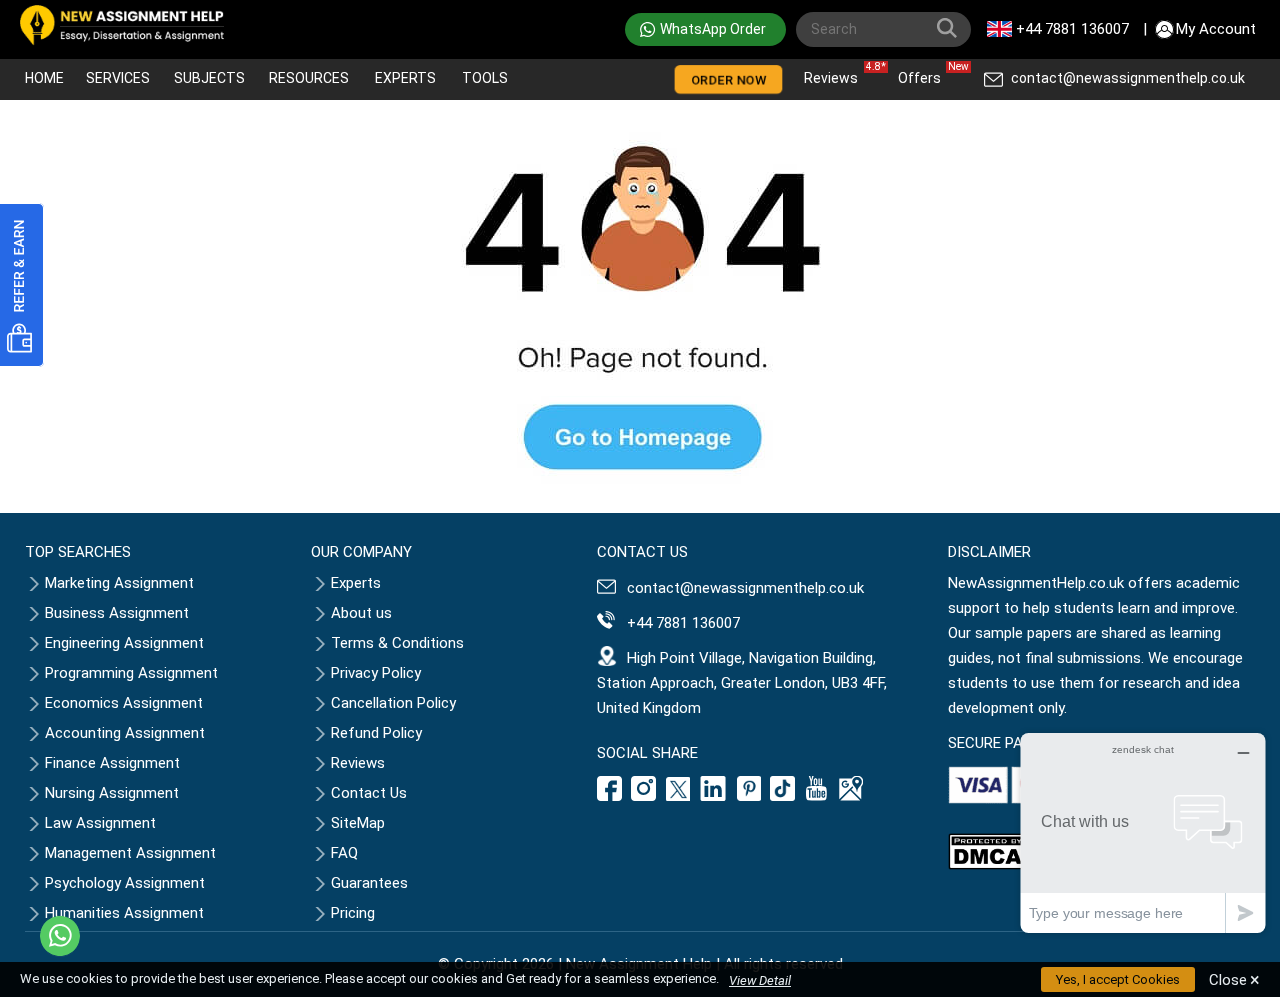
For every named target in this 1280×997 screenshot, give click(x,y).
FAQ (344, 853)
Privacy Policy (376, 673)
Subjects (209, 78)
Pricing (353, 913)
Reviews (836, 73)
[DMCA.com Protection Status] (988, 865)
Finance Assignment (112, 763)
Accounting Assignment (125, 733)
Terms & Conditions (397, 643)
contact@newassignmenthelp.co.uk (1128, 78)
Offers (924, 73)
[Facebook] (612, 796)
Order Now (728, 80)
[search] (951, 32)
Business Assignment (117, 613)
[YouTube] (817, 796)
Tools (485, 78)
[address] (851, 796)
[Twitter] (678, 796)
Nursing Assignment (112, 793)
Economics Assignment (124, 703)
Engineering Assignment (124, 643)
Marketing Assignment (119, 583)
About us (361, 613)
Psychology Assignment (125, 883)
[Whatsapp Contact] (60, 936)
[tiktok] (783, 796)
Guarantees (369, 883)
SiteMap (358, 823)
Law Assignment (100, 823)
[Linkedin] (713, 796)
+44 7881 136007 (1072, 29)
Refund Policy (376, 733)
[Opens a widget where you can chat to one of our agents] (1143, 832)
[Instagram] (644, 796)
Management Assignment (130, 853)
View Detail (760, 980)
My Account (1216, 29)
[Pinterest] (749, 796)
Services (118, 78)
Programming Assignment (131, 673)
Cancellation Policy (393, 703)
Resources (309, 78)
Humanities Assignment (124, 913)
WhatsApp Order (713, 29)
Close (1234, 979)
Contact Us (369, 793)
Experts (405, 78)
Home (44, 78)
